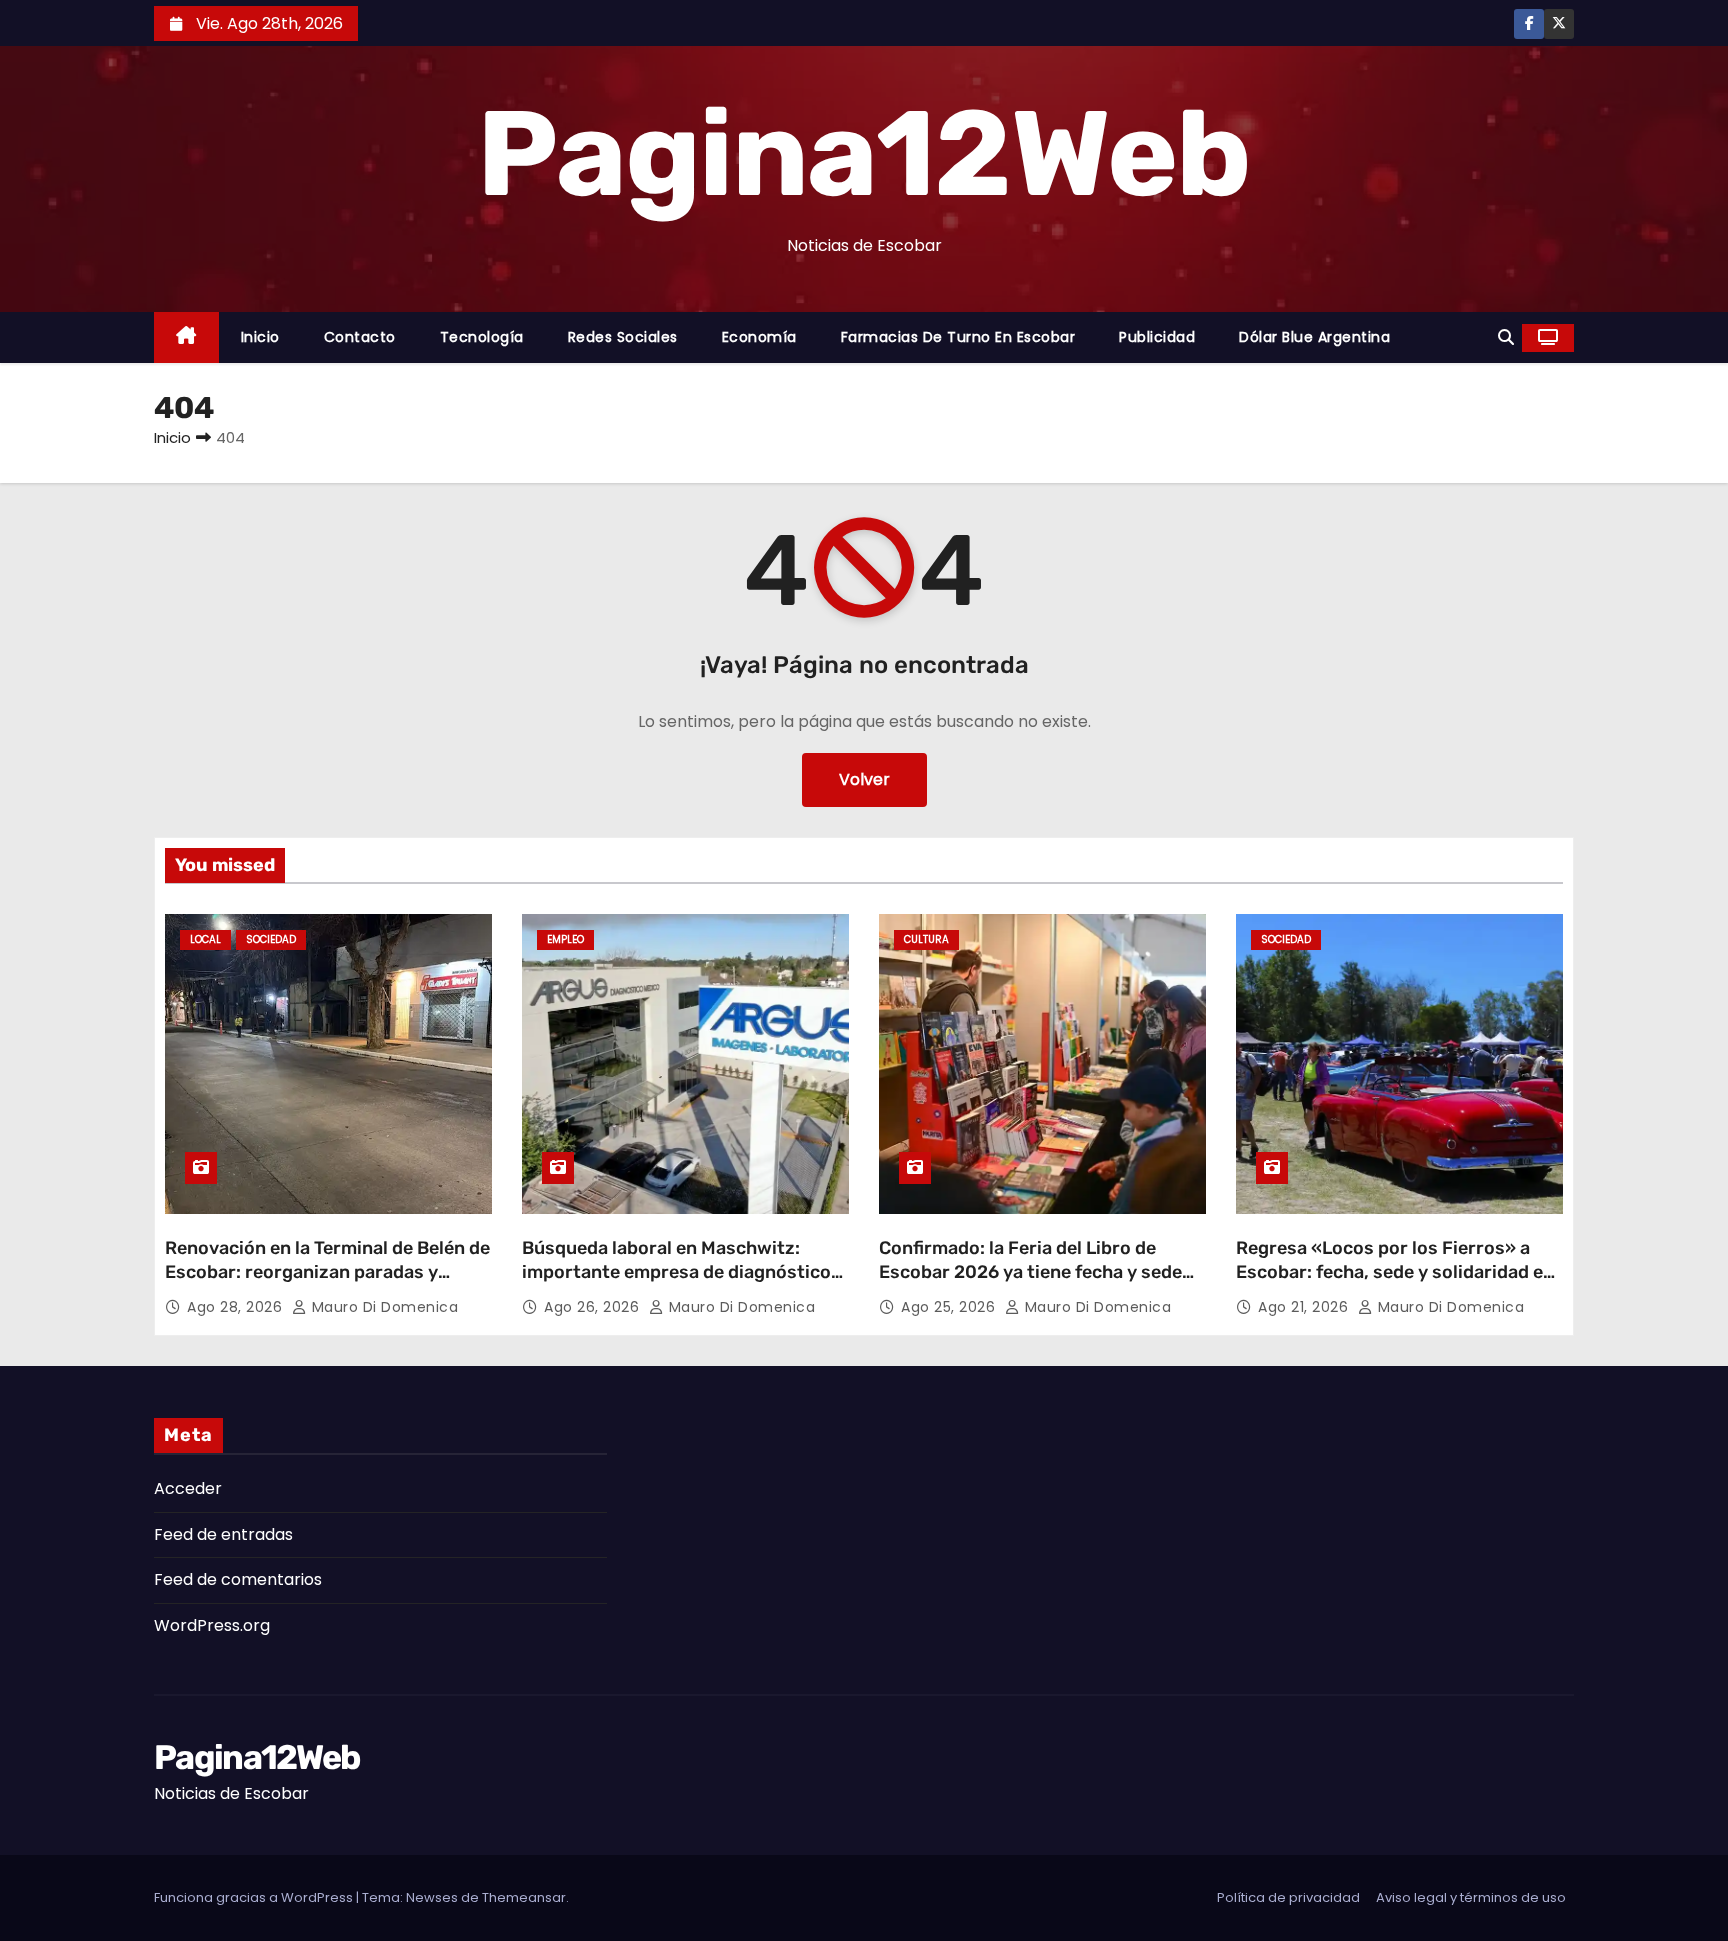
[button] (1506, 337)
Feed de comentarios (238, 1579)
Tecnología (482, 337)
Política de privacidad (1288, 1897)
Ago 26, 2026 (594, 1307)
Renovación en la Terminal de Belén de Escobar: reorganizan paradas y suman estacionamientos (327, 1272)
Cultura (926, 939)
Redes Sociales (623, 337)
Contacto (360, 337)
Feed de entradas (223, 1534)
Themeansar (524, 1897)
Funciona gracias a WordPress (255, 1897)
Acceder (188, 1488)
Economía (759, 337)
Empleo (565, 939)
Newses (432, 1897)
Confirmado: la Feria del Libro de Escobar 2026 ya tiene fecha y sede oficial (1030, 1272)
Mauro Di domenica (382, 1307)
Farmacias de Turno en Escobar (958, 337)
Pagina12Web (863, 154)
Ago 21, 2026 (1305, 1307)
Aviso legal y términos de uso (1471, 1897)
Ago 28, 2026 (237, 1307)
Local (205, 939)
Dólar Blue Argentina (1314, 337)
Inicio (260, 337)
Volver (864, 779)
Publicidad (1157, 337)
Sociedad (271, 939)
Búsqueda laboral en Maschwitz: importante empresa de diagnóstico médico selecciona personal (676, 1272)
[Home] (186, 337)
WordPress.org (212, 1625)
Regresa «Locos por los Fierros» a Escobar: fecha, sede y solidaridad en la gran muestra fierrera (1395, 1272)
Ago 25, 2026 (950, 1307)
